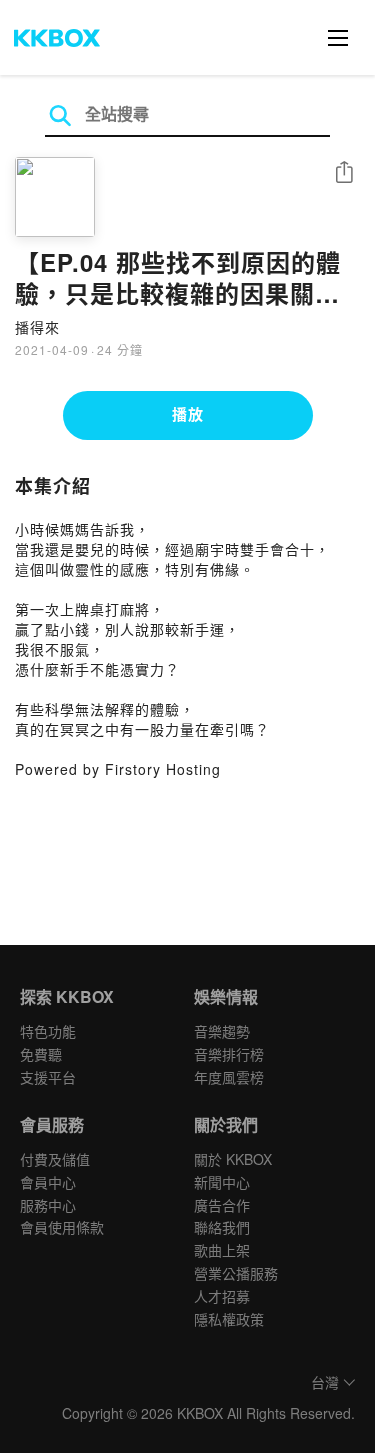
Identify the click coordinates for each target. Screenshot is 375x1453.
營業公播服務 (236, 1273)
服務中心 (48, 1205)
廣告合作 (222, 1205)
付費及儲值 (55, 1159)
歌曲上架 (222, 1250)
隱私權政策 (229, 1319)
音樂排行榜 (229, 1054)
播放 (188, 414)
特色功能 (48, 1031)
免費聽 (41, 1054)
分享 (344, 173)
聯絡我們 (222, 1227)
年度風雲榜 (229, 1077)
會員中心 (48, 1182)
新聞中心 (222, 1182)
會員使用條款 (62, 1227)
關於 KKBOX (233, 1159)
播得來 (37, 327)
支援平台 (48, 1077)
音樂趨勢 (222, 1031)
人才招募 (222, 1296)
